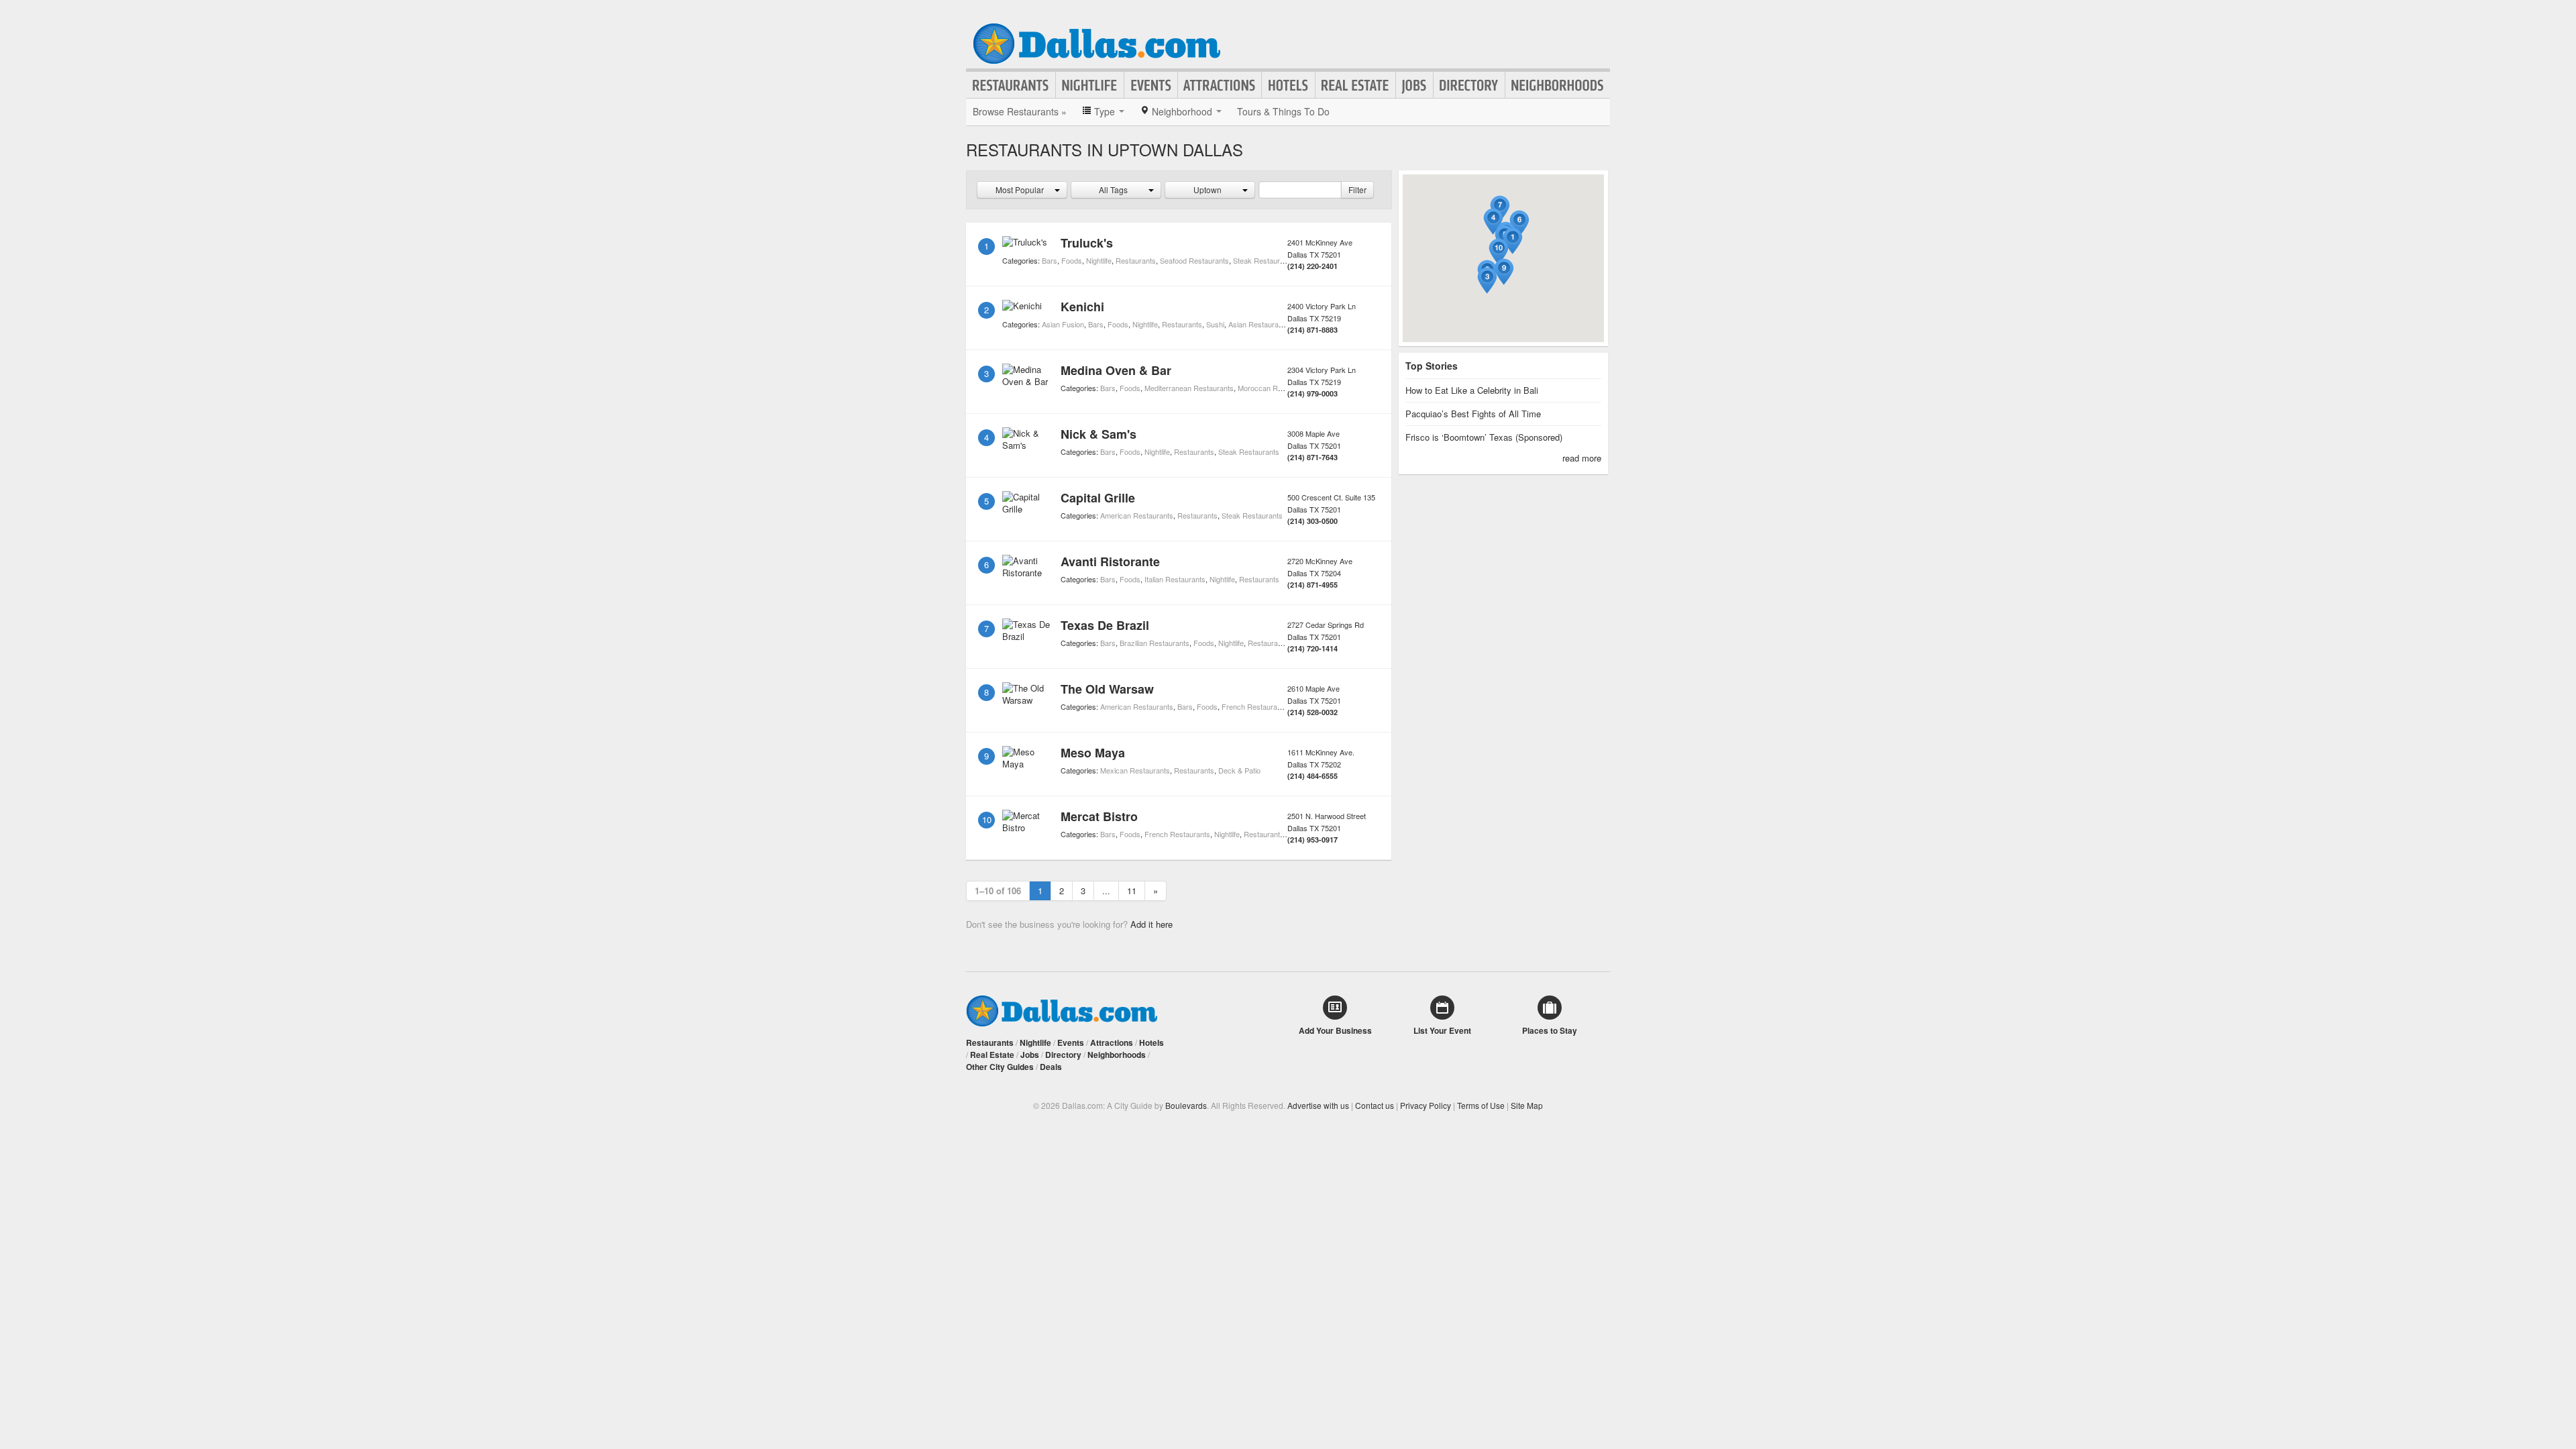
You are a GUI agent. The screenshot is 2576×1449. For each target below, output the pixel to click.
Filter (1357, 190)
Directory (1469, 85)
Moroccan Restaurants (1275, 388)
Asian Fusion (1063, 324)
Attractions (1220, 85)
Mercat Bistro (1099, 816)
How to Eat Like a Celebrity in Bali (1472, 390)
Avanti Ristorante (1110, 561)
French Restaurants (1254, 706)
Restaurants (1011, 85)
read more (1582, 458)
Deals (1051, 1067)
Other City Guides (1000, 1067)
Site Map (1527, 1105)
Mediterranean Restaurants (1189, 388)
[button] (1513, 241)
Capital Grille (1098, 498)
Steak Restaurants (1264, 260)
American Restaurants (1137, 515)
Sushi (1215, 324)
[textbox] (1300, 190)
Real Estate (1355, 85)
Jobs (1414, 85)
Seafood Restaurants (1194, 260)
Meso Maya (1093, 753)
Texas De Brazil (1105, 625)
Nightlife (1090, 85)
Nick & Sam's (1098, 434)
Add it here (1151, 924)
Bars (1050, 260)
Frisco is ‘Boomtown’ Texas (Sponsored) (1484, 437)
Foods (1072, 260)
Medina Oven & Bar (1116, 370)
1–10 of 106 (998, 891)
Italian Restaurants (1175, 579)
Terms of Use (1481, 1105)
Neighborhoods (1558, 85)
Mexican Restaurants (1135, 770)
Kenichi (1082, 307)
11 (1132, 891)
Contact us (1375, 1105)
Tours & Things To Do (1283, 111)
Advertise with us (1318, 1105)
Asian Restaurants (1258, 324)
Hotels (1288, 85)
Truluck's (1087, 243)
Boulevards (1186, 1105)
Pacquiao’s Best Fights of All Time (1473, 414)
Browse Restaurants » (1020, 111)
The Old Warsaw (1107, 689)
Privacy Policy (1426, 1105)
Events (1151, 85)
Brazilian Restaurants (1155, 643)
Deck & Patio (1239, 770)
